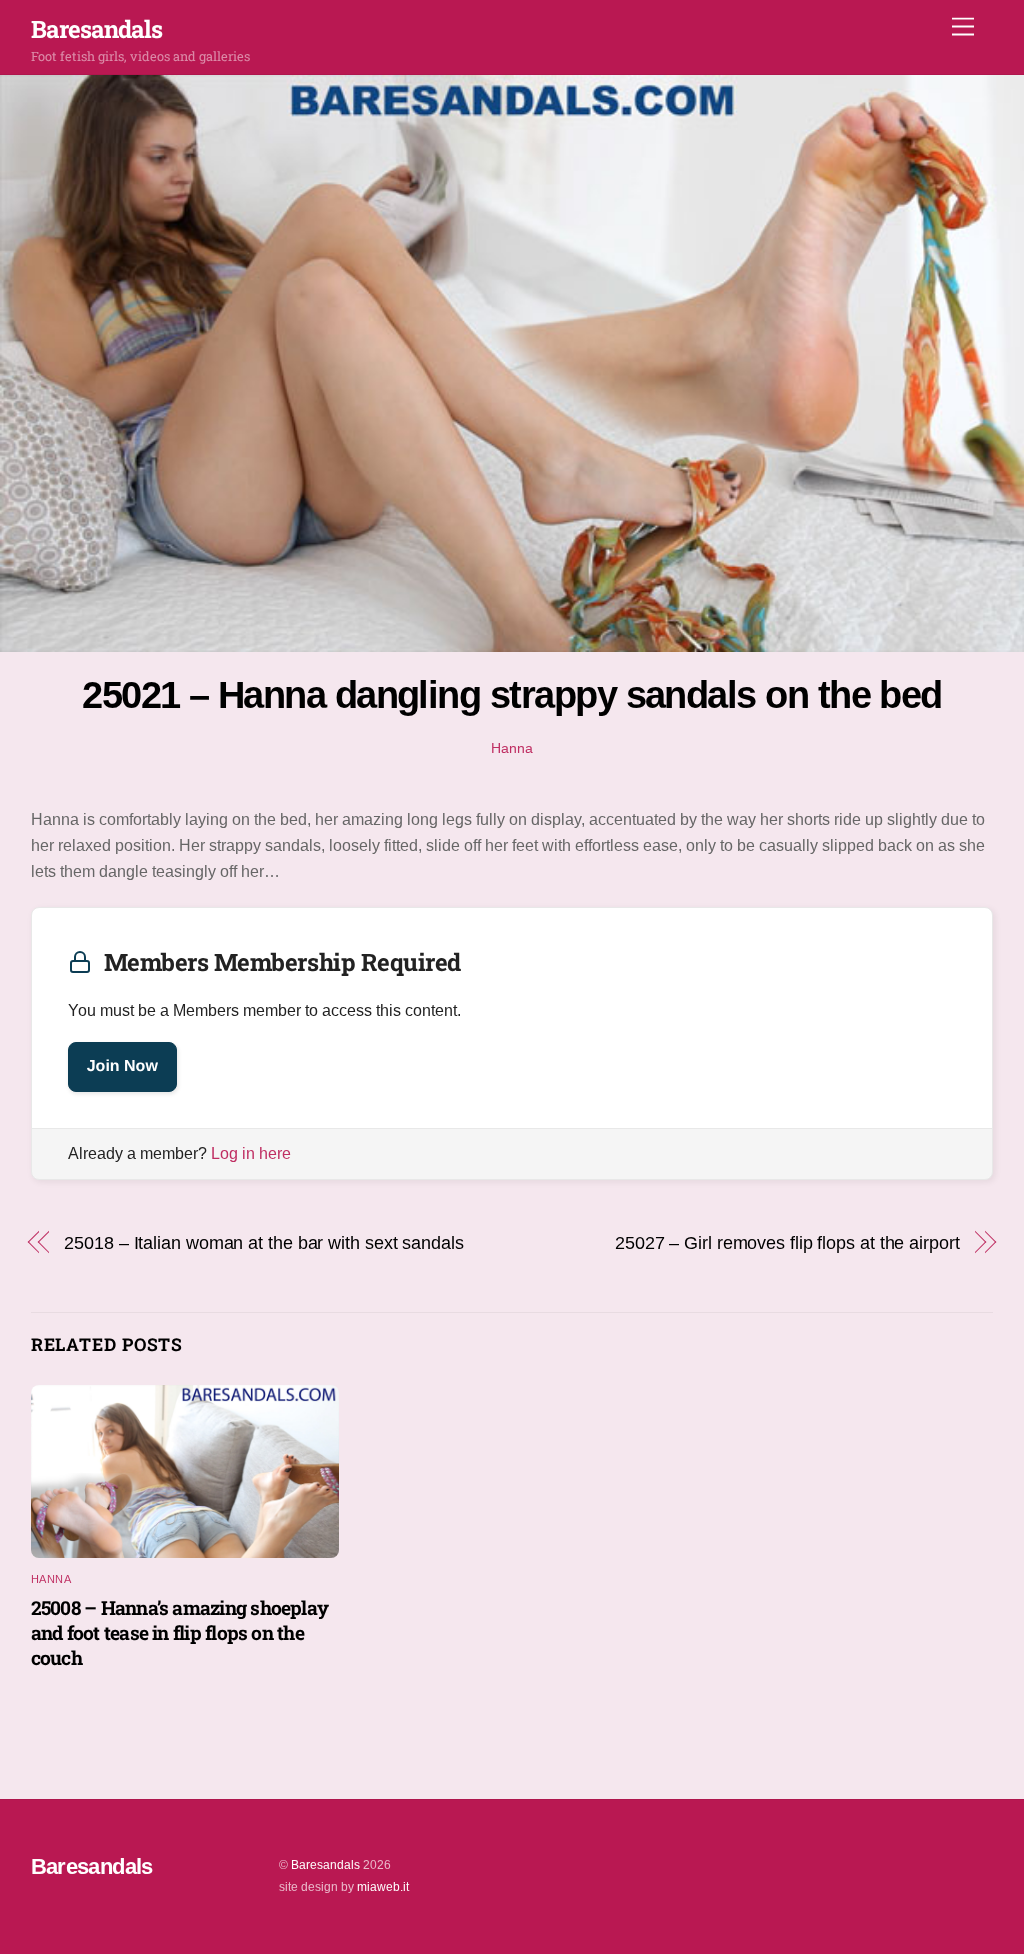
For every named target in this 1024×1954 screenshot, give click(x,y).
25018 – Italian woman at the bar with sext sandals (263, 1242)
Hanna (512, 748)
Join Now (122, 1066)
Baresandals (325, 1865)
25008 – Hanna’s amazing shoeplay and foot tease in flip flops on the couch (179, 1632)
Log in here (251, 1153)
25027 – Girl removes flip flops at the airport (787, 1242)
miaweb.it (383, 1887)
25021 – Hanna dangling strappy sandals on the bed (512, 694)
